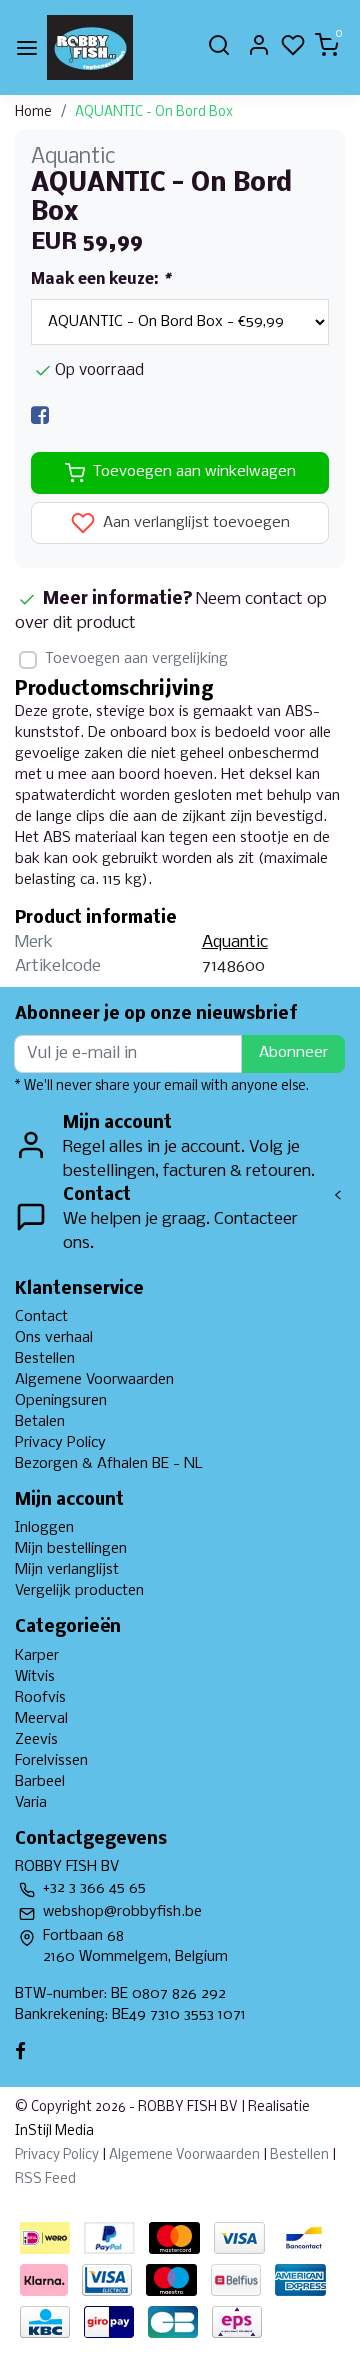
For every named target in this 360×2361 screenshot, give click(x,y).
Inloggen (44, 1528)
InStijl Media (54, 2131)
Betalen (40, 1422)
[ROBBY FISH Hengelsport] (90, 47)
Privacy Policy (60, 1443)
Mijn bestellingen (71, 1549)
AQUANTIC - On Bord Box (154, 112)
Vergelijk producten (79, 1591)
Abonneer (293, 1053)
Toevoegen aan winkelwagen (194, 472)
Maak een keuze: (100, 280)
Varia (31, 1803)
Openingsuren (61, 1401)
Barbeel (40, 1782)
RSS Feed (45, 2179)
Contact (41, 1317)
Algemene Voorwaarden (94, 1380)
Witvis (35, 1677)
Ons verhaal (54, 1338)
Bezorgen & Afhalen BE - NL (109, 1464)
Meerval (41, 1719)
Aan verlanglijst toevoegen (194, 523)
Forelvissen (51, 1761)
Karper (37, 1656)
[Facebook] (40, 415)
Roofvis (40, 1698)
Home (33, 112)
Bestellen (45, 1359)
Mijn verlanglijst (67, 1570)
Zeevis (36, 1740)
